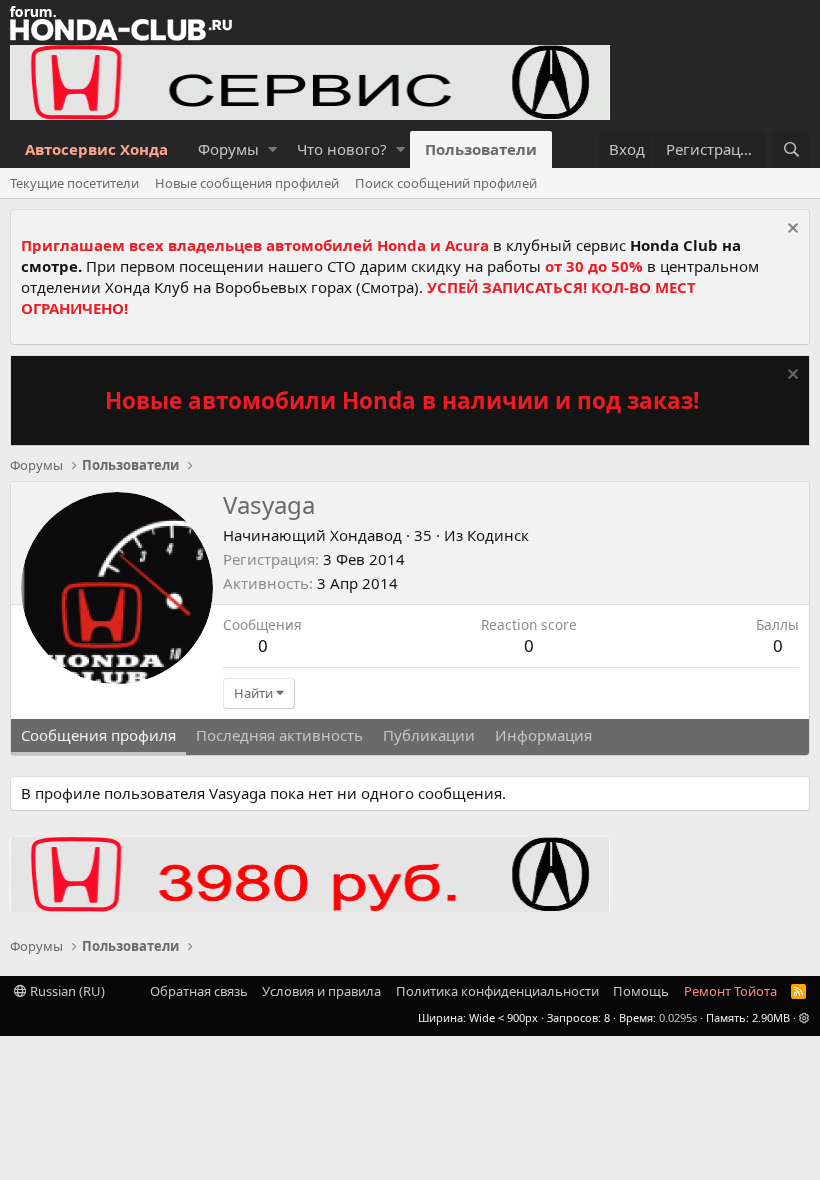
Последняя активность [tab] (279, 735)
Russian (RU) (66, 991)
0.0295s (678, 1017)
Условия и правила (321, 991)
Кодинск (498, 535)
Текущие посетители (74, 183)
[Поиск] (791, 149)
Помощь (641, 991)
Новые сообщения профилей (247, 183)
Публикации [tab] (429, 735)
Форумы (228, 149)
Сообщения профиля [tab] (98, 735)
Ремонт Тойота (730, 991)
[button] (272, 149)
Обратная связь (199, 991)
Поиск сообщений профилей (446, 183)
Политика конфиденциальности (497, 991)
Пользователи (481, 149)
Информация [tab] (543, 735)
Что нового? (342, 149)
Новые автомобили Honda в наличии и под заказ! (402, 400)
